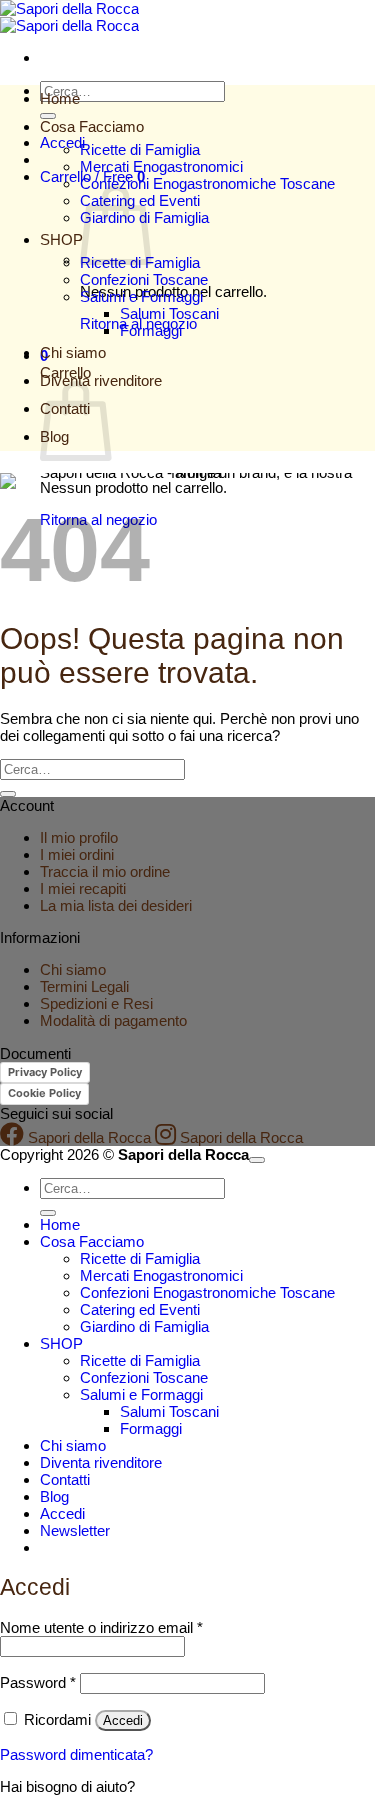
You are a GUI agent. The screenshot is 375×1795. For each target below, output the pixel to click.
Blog (54, 1496)
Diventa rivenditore (101, 1462)
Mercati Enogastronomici (161, 166)
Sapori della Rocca (87, 1137)
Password (38, 1682)
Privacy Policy (45, 1072)
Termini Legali (84, 986)
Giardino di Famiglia (144, 1326)
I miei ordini (77, 854)
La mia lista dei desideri (116, 905)
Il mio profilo (79, 837)
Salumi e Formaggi (141, 296)
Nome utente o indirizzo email (101, 1627)
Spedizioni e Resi (96, 1003)
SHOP (61, 239)
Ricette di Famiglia (140, 149)
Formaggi (151, 330)
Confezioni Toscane (144, 279)
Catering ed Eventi (140, 1309)
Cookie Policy (44, 1093)
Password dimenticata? (76, 1754)
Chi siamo (73, 352)
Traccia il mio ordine (105, 871)
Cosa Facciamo (92, 126)
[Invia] (48, 116)
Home (60, 98)
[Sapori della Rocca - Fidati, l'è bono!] (69, 17)
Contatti (65, 1479)
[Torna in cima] (257, 1160)
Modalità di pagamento (113, 1020)
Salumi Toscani (169, 313)
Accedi (123, 1720)
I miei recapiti (83, 888)
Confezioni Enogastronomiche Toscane (207, 183)
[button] (75, 1530)
